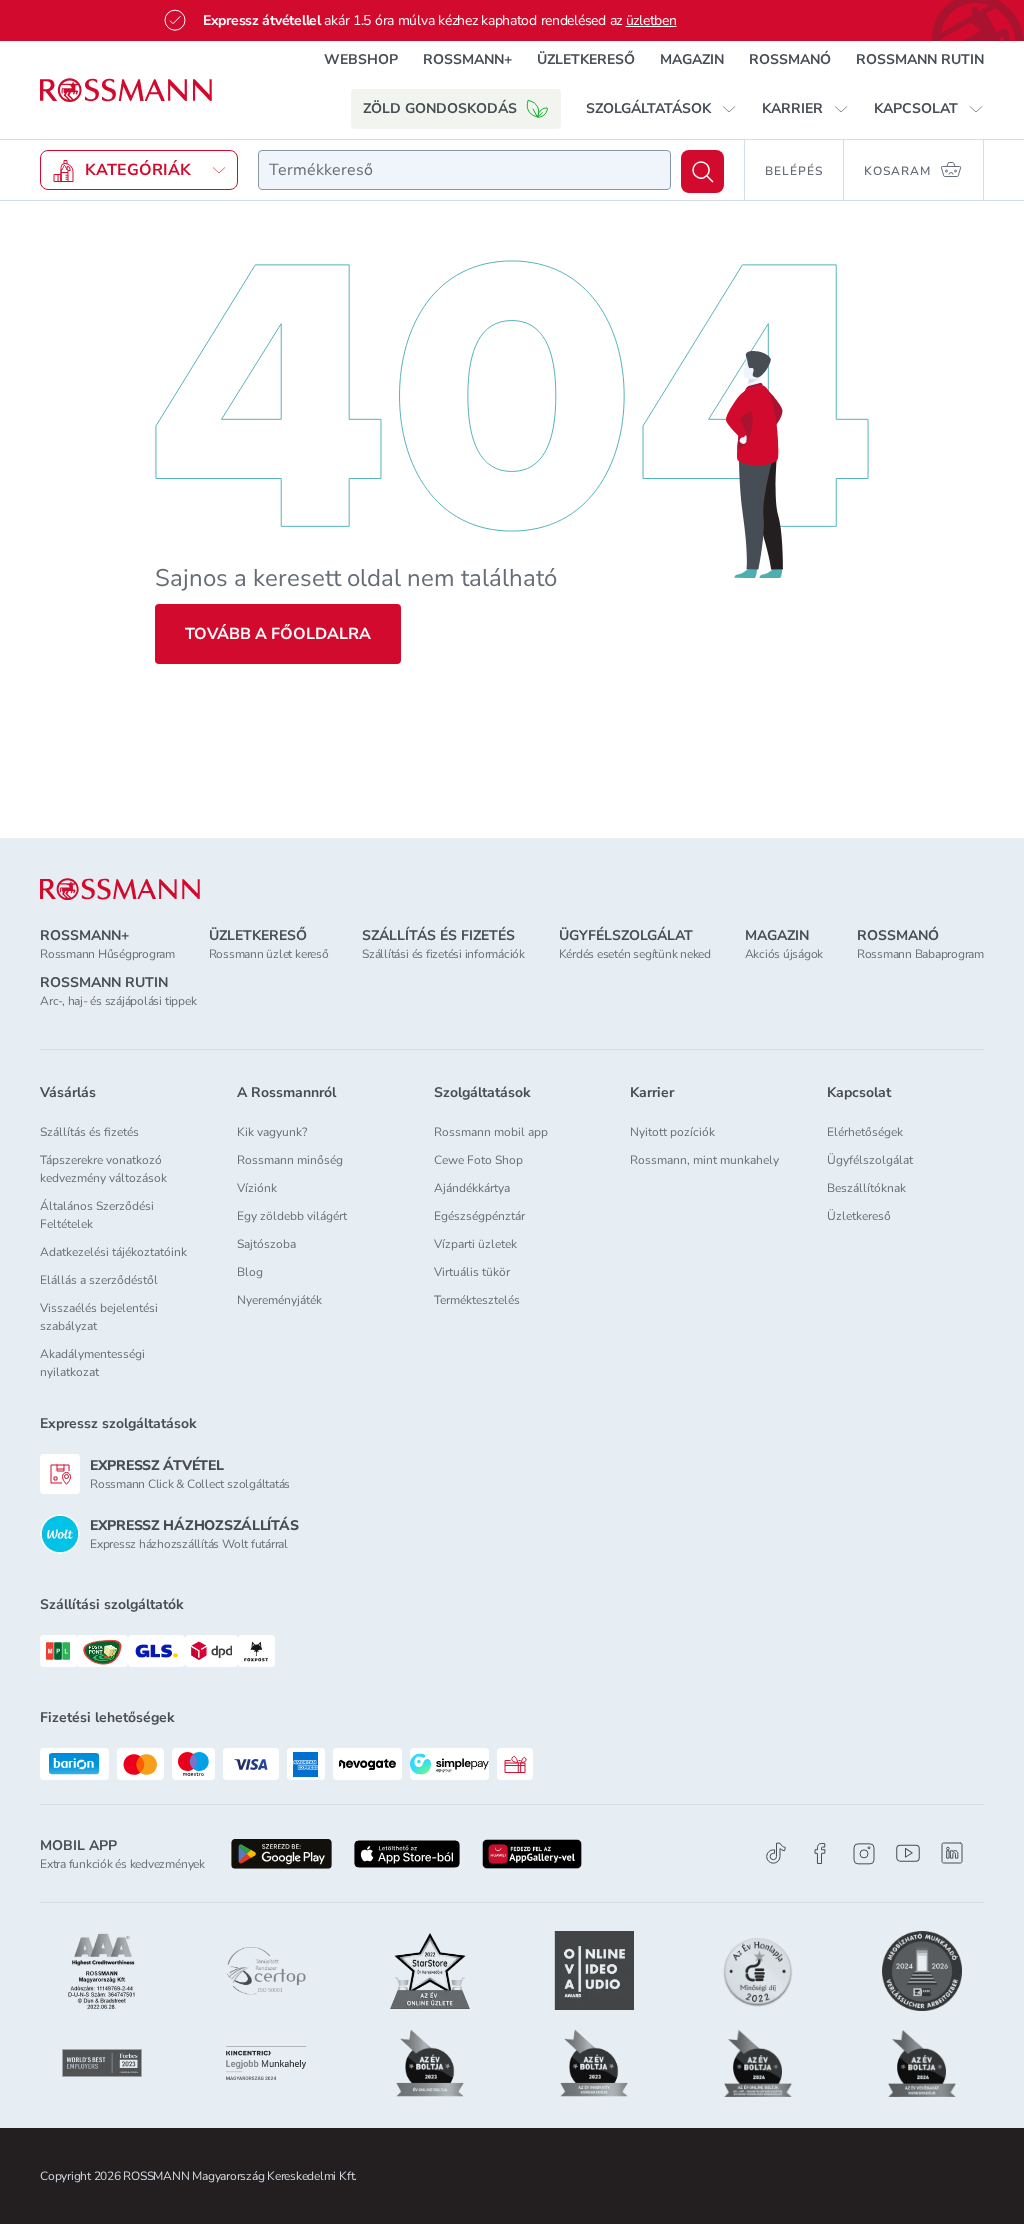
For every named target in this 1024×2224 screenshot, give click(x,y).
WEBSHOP (361, 59)
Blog (250, 1272)
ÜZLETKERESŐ (586, 59)
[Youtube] (908, 1853)
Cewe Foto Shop (478, 1160)
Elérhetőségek (865, 1132)
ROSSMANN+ (467, 59)
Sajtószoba (266, 1244)
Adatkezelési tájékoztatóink (113, 1252)
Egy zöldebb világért (292, 1216)
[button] (661, 109)
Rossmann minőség (290, 1160)
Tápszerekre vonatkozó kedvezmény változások (103, 1169)
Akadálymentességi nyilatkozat (92, 1363)
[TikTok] (776, 1853)
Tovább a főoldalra (278, 634)
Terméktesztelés (477, 1300)
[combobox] (464, 170)
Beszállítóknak (866, 1188)
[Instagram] (864, 1853)
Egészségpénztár (479, 1216)
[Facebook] (820, 1853)
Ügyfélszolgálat (870, 1160)
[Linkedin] (952, 1853)
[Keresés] (702, 171)
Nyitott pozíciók (672, 1132)
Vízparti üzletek (475, 1244)
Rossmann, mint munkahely (704, 1160)
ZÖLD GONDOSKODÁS (440, 108)
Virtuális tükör (472, 1272)
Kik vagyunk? (272, 1132)
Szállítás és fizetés (89, 1132)
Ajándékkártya (472, 1188)
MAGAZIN (692, 59)
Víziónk (257, 1188)
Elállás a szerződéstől (99, 1280)
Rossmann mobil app (491, 1132)
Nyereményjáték (279, 1300)
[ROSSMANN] (120, 889)
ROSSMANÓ (790, 59)
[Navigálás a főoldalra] (126, 90)
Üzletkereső (859, 1216)
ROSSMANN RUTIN (920, 59)
